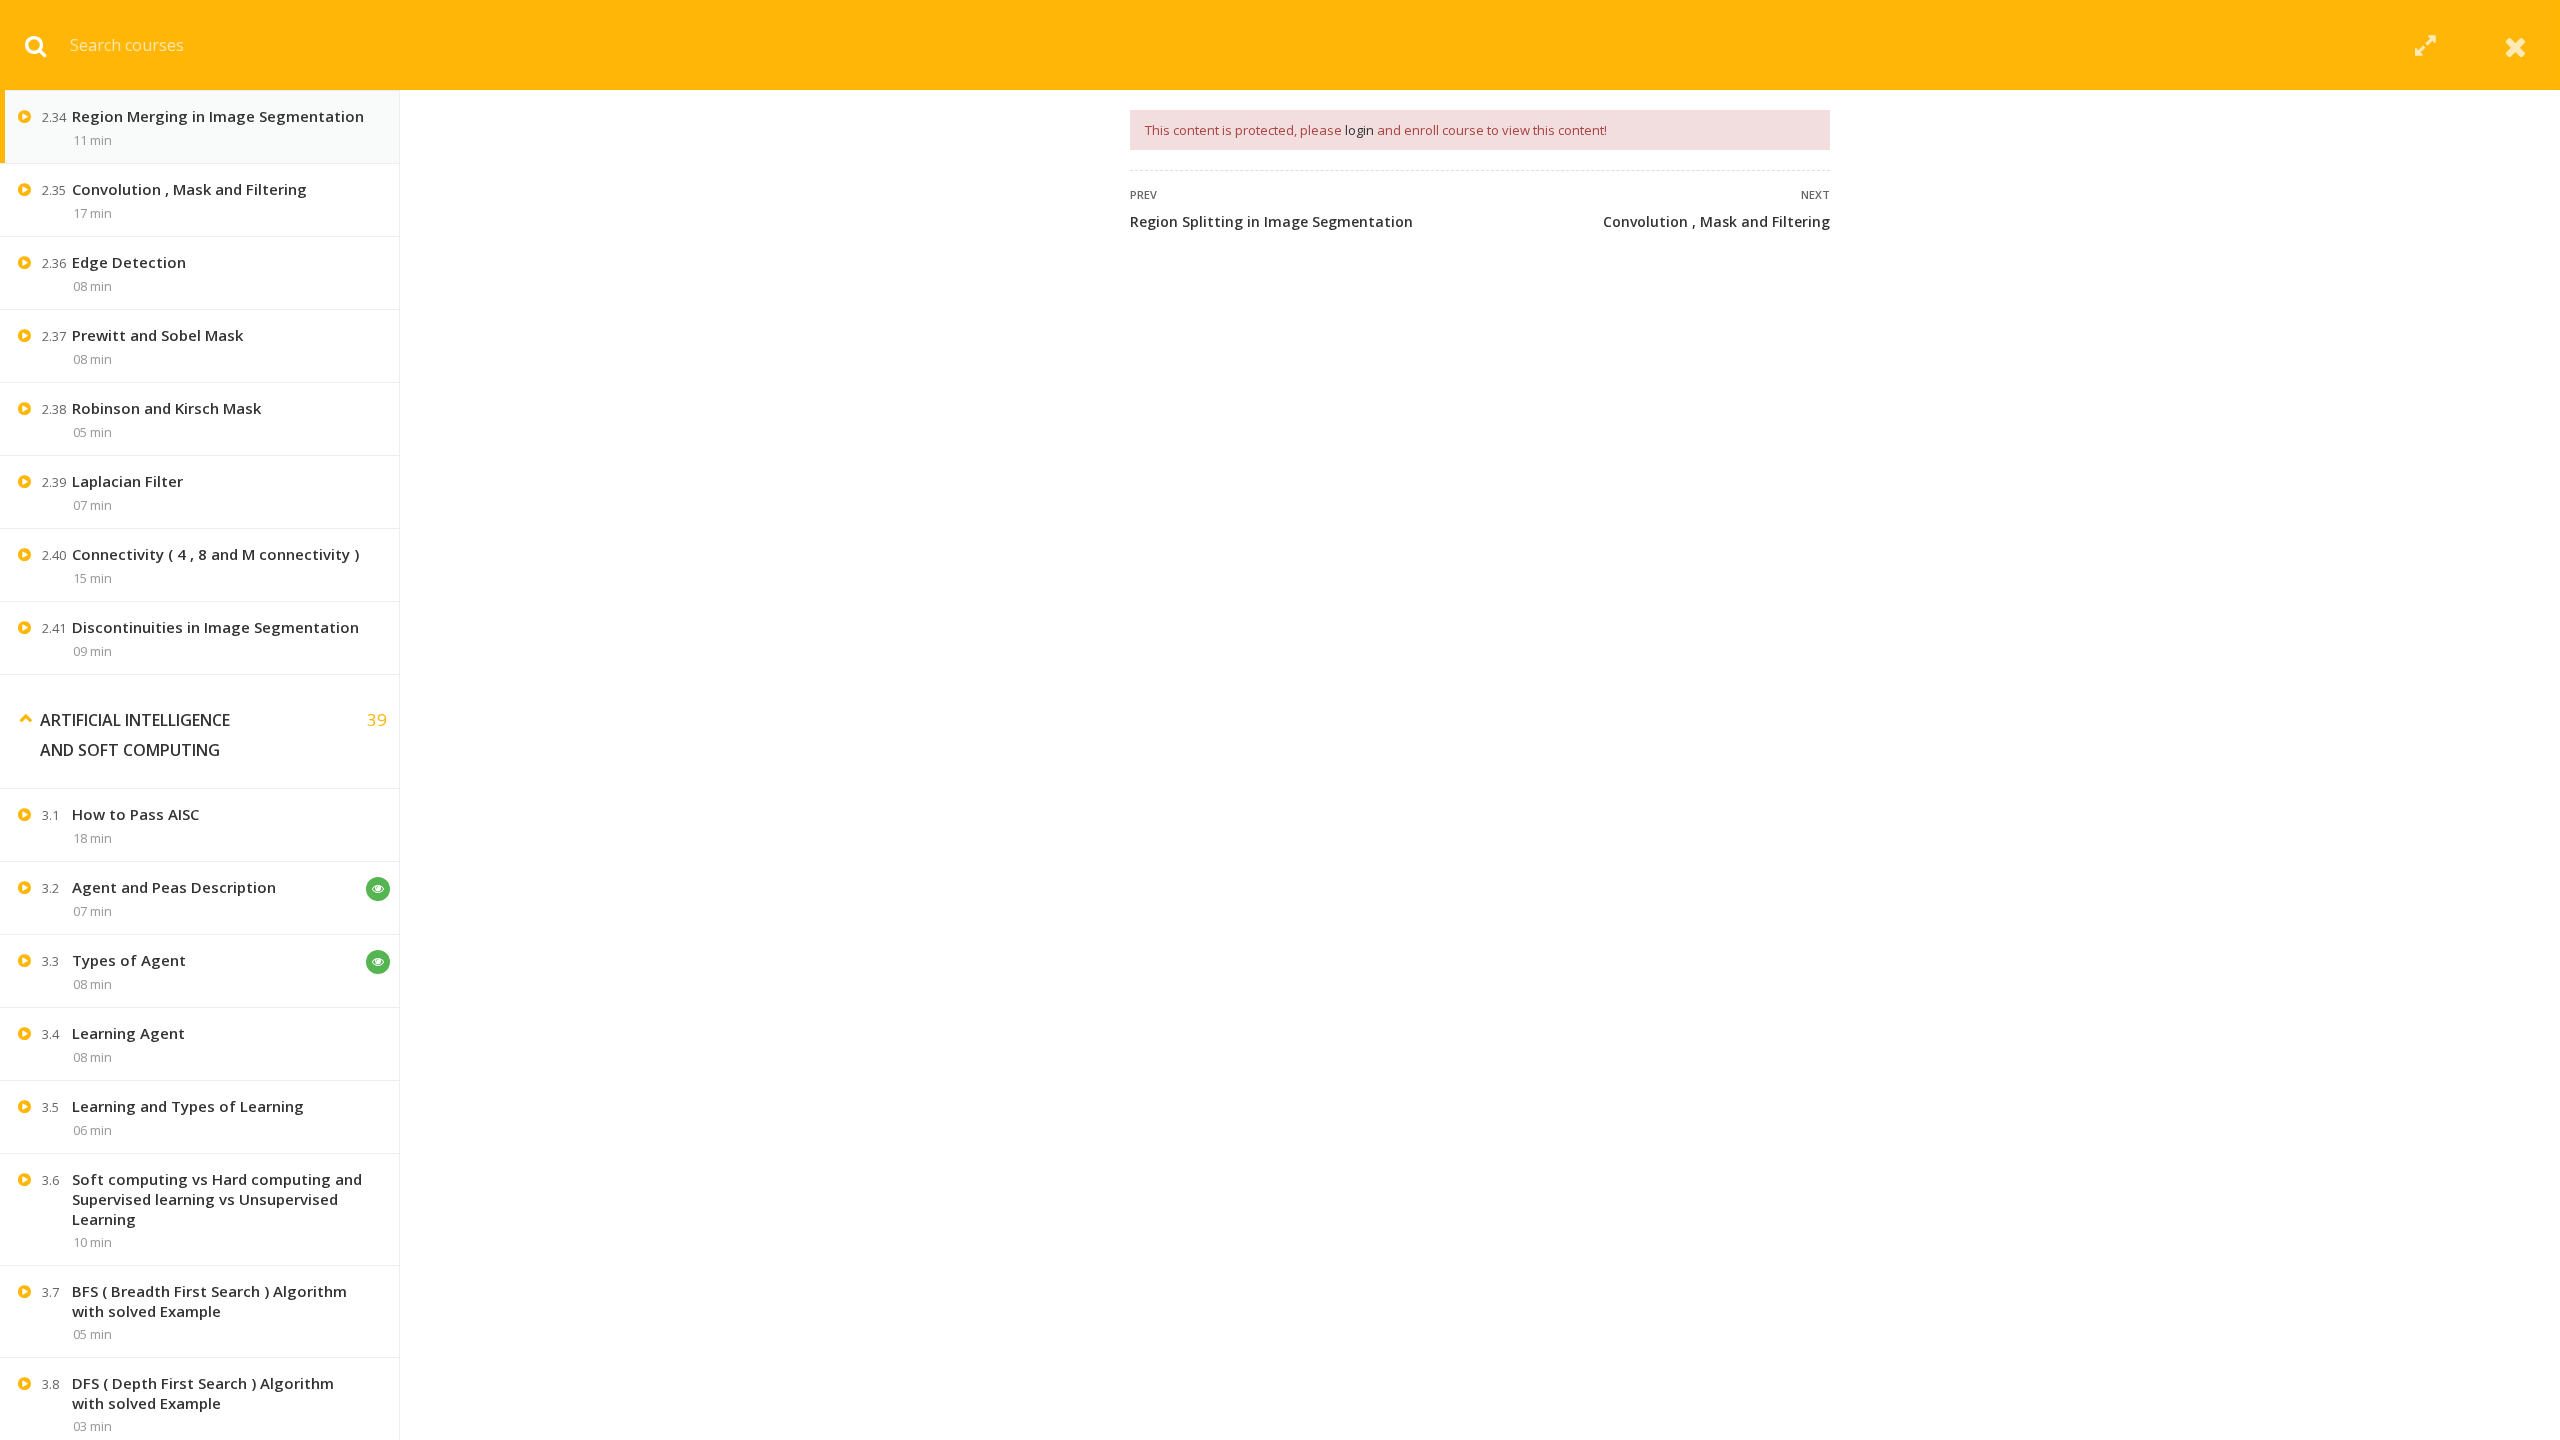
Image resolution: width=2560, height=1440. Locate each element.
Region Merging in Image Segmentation (218, 116)
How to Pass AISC (135, 814)
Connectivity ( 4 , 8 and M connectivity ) (215, 554)
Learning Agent (128, 1033)
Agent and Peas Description (174, 887)
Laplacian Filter (127, 481)
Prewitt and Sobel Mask (157, 335)
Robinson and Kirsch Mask (166, 408)
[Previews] (378, 889)
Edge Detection (129, 262)
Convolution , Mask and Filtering (1716, 221)
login (1359, 130)
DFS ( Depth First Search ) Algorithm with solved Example (203, 1393)
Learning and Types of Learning (188, 1106)
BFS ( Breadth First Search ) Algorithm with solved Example (209, 1301)
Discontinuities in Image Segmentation (215, 627)
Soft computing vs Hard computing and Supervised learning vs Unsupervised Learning (217, 1199)
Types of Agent (129, 960)
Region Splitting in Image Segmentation (1271, 221)
